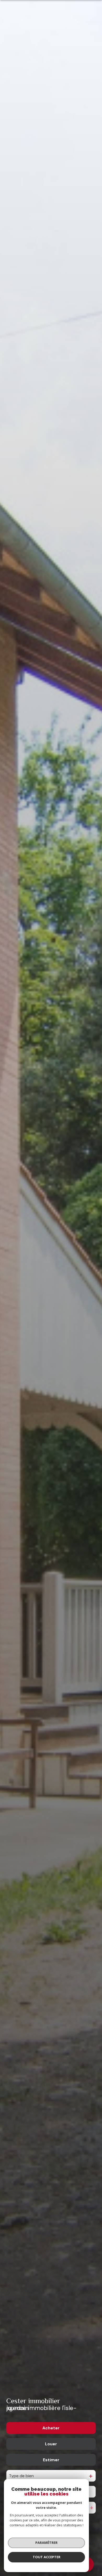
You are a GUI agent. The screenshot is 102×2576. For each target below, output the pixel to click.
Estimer (51, 2460)
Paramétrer (46, 2543)
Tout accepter (47, 2557)
